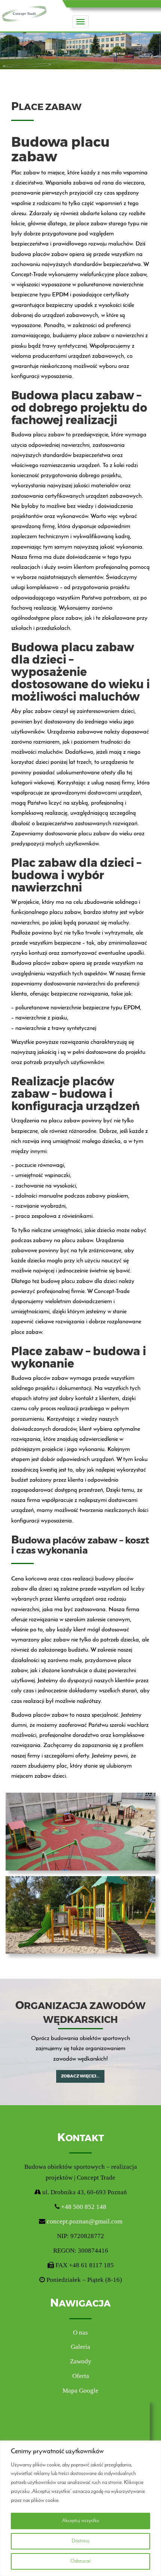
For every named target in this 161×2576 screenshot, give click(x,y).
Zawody (81, 2361)
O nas (80, 2333)
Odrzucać (81, 2561)
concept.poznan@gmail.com (85, 2221)
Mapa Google (80, 2391)
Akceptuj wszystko (81, 2521)
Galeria (80, 2347)
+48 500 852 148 (83, 2207)
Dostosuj (80, 2541)
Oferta (81, 2376)
